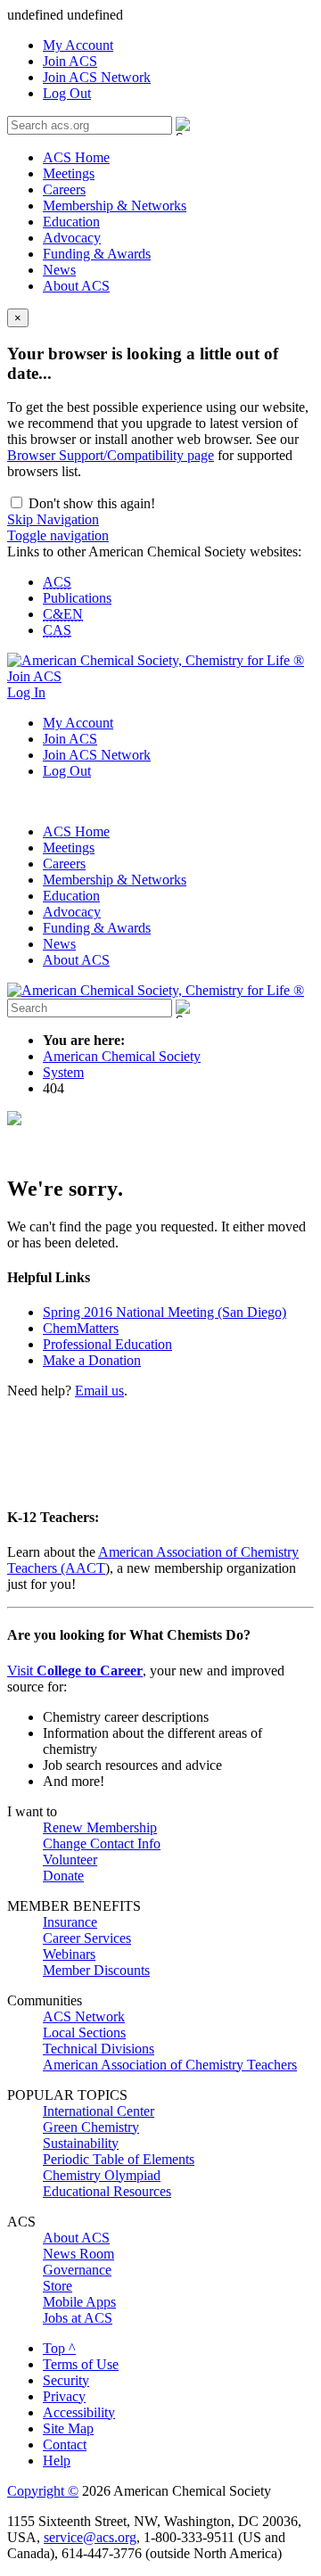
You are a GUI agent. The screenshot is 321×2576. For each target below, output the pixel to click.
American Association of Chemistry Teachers (170, 2065)
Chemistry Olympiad (102, 2175)
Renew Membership (100, 1827)
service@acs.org (90, 2537)
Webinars (69, 1954)
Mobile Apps (79, 2302)
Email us (99, 1391)
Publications (77, 598)
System (63, 1072)
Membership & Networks (115, 206)
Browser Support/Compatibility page (111, 455)
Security (66, 2380)
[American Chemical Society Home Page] (156, 660)
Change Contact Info (102, 1844)
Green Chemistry (91, 2127)
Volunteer (70, 1860)
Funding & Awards (97, 254)
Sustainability (81, 2143)
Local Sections (84, 2033)
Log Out (67, 93)
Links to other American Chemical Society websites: (154, 551)
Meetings (69, 173)
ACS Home (76, 157)
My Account (78, 45)
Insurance (70, 1922)
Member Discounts (96, 1970)
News (59, 270)
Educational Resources (107, 2191)
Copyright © (43, 2491)
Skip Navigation (53, 519)
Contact (65, 2444)
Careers (64, 189)
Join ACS (70, 61)
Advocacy (72, 238)
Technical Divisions (99, 2049)
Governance (77, 2270)
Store (58, 2286)
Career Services (87, 1938)
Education (71, 222)
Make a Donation (92, 1360)
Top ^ (59, 2348)
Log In (26, 692)
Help (57, 2461)
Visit (75, 1671)
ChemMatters (81, 1328)
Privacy (64, 2396)
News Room (78, 2254)
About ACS (76, 286)
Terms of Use (81, 2364)
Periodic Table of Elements (119, 2159)
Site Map (68, 2428)
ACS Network (84, 2016)
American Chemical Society (122, 1056)
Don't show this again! (90, 503)
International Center (99, 2111)
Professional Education (107, 1344)
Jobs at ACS (78, 2318)
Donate (63, 1876)
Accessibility (79, 2412)
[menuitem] (178, 45)
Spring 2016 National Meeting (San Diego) (165, 1312)
